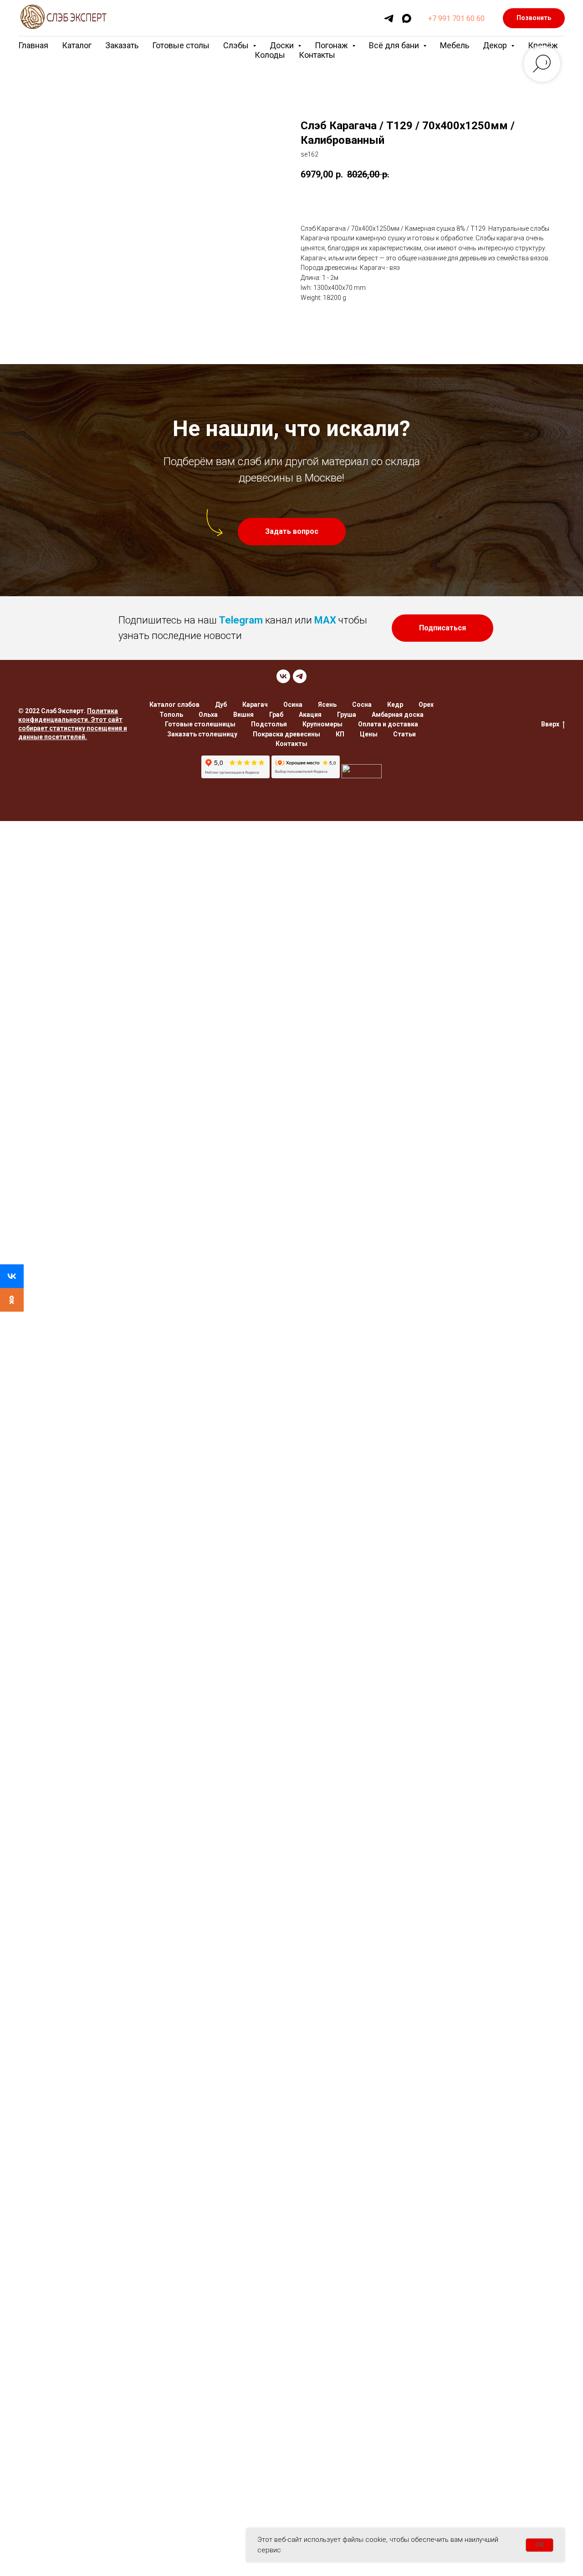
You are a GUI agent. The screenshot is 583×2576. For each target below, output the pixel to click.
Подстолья (269, 724)
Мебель (455, 45)
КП (340, 734)
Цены (369, 734)
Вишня (243, 715)
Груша (347, 715)
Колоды (270, 55)
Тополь (171, 715)
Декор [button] (496, 45)
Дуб (221, 705)
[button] (292, 532)
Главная (33, 45)
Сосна (362, 705)
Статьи (404, 734)
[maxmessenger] (407, 18)
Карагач (255, 705)
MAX (325, 620)
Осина (293, 705)
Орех (426, 705)
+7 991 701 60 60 (456, 18)
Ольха (208, 715)
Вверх (550, 724)
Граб (276, 715)
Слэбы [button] (237, 45)
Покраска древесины (286, 734)
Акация (310, 715)
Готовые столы (181, 45)
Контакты (317, 55)
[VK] (283, 676)
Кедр (395, 705)
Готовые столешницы (200, 724)
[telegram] (389, 18)
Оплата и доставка (388, 724)
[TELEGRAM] (300, 676)
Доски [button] (283, 45)
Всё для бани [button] (395, 45)
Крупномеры (322, 724)
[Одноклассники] (12, 1300)
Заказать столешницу (202, 734)
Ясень (327, 705)
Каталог (77, 45)
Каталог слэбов (174, 705)
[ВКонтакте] (12, 1276)
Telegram (241, 620)
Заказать (122, 45)
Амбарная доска (398, 715)
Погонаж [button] (332, 45)
